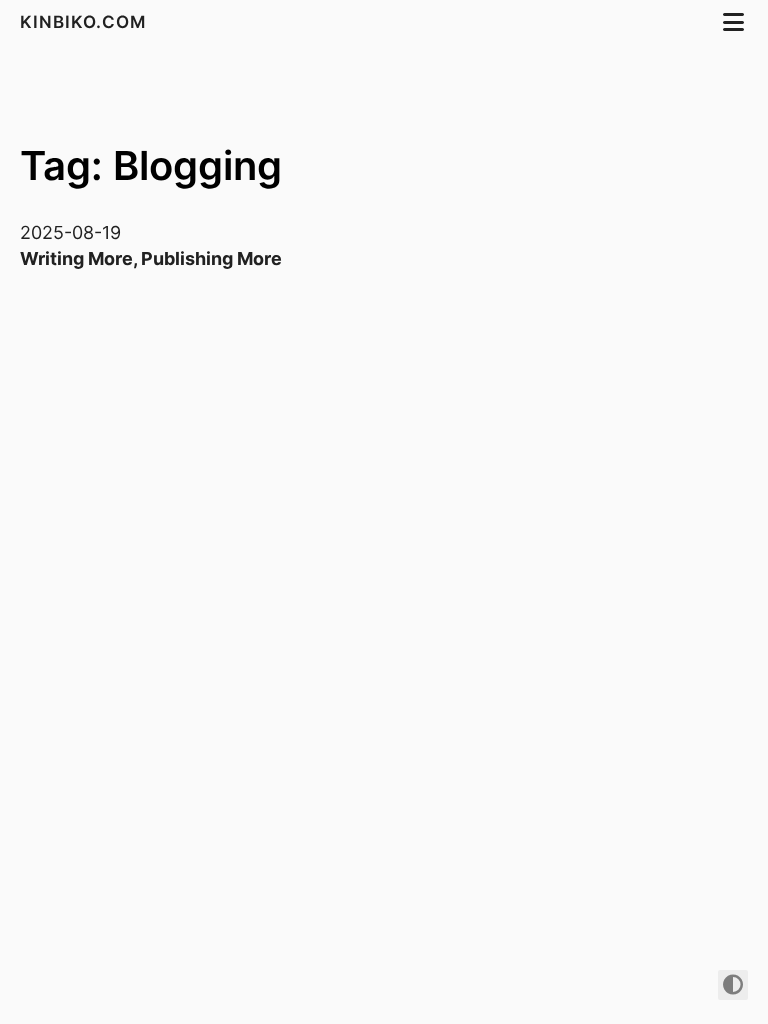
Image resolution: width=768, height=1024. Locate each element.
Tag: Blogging (151, 165)
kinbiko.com (85, 22)
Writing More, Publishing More (151, 258)
